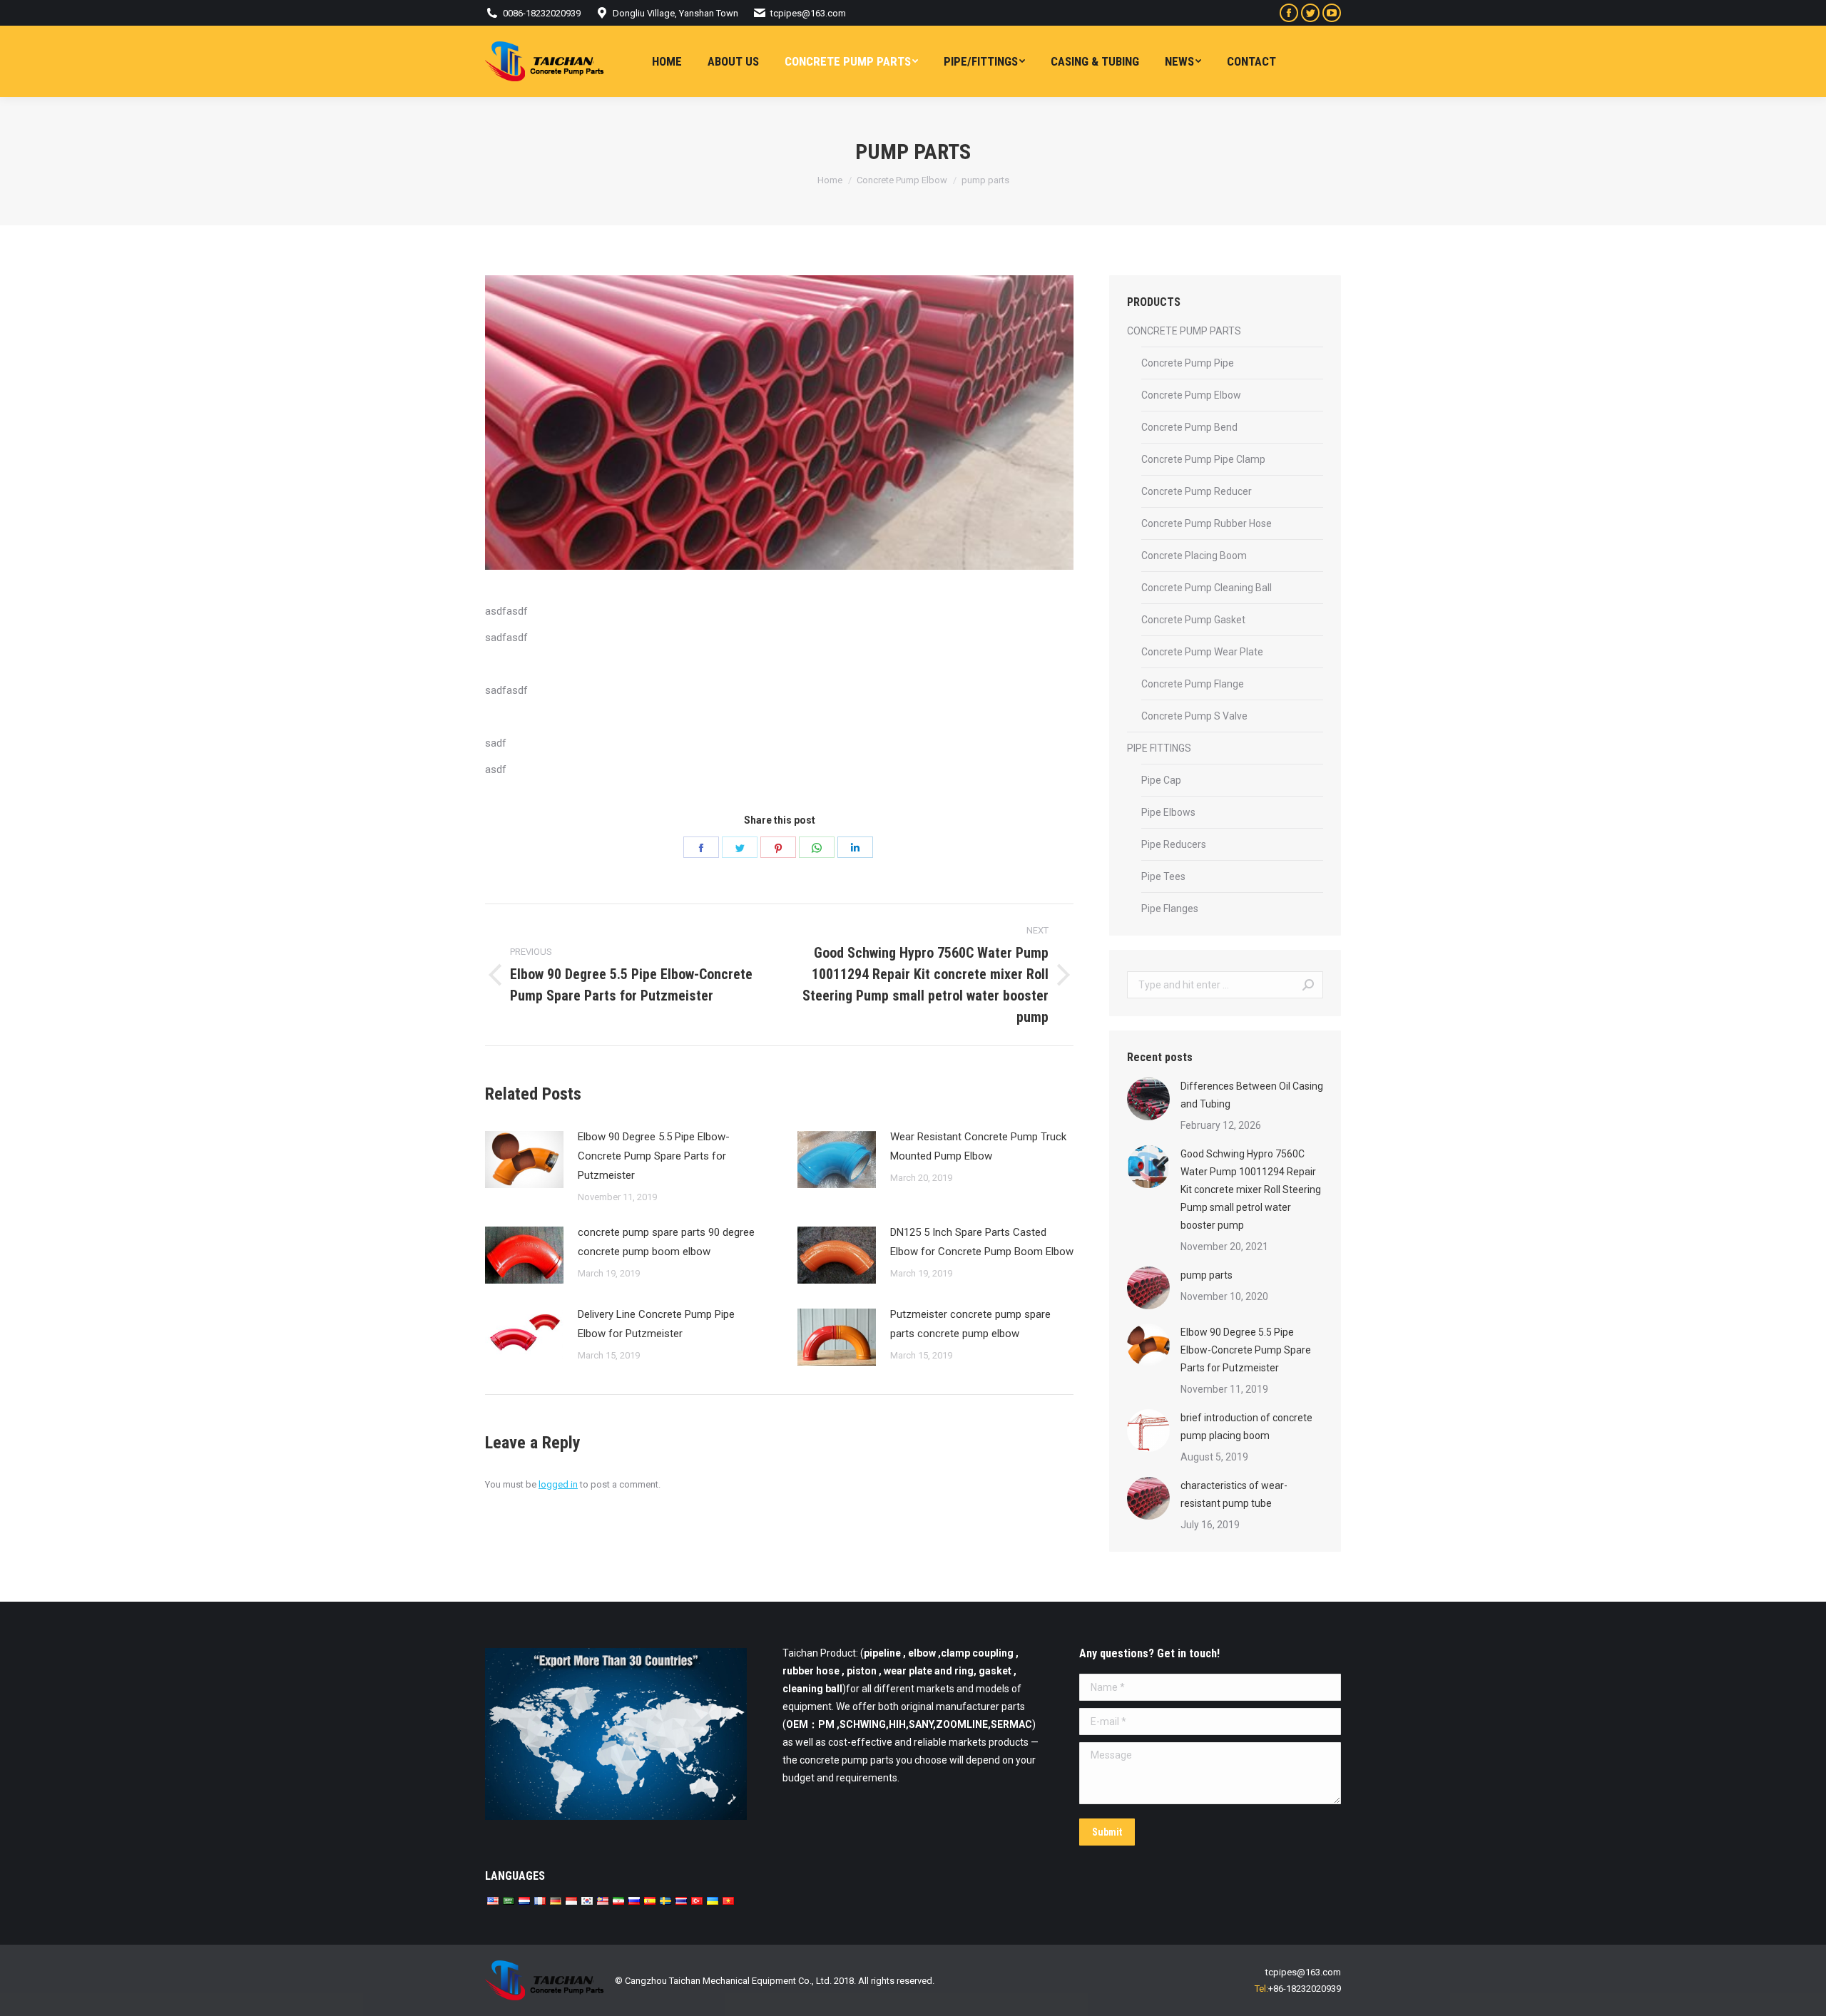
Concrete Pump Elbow (1191, 395)
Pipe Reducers (1174, 844)
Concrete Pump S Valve (1194, 716)
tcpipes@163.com (808, 13)
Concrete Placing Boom (1194, 556)
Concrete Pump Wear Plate (1202, 652)
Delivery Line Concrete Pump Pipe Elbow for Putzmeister (656, 1324)
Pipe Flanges (1170, 909)
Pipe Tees (1163, 876)
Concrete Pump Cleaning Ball (1207, 588)
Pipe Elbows (1168, 812)
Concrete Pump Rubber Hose (1207, 523)
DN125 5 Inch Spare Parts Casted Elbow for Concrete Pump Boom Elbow (982, 1242)
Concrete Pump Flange (1193, 684)
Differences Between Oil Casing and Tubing (1252, 1095)
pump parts (1207, 1275)
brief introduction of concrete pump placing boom (1246, 1427)
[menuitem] (667, 61)
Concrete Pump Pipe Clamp (1203, 459)
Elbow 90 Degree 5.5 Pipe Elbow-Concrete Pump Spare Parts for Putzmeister (654, 1156)
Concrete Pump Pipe (1188, 363)
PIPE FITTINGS (1159, 748)
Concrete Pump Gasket (1193, 620)
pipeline (882, 1653)
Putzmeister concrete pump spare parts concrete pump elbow (970, 1324)
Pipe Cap (1161, 780)
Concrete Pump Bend (1189, 427)
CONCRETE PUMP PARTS (1184, 331)
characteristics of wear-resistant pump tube (1234, 1494)
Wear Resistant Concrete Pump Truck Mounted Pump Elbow (978, 1146)
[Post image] (524, 1160)
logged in (558, 1484)
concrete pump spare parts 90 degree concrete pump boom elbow (666, 1242)
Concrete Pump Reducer (1197, 491)
